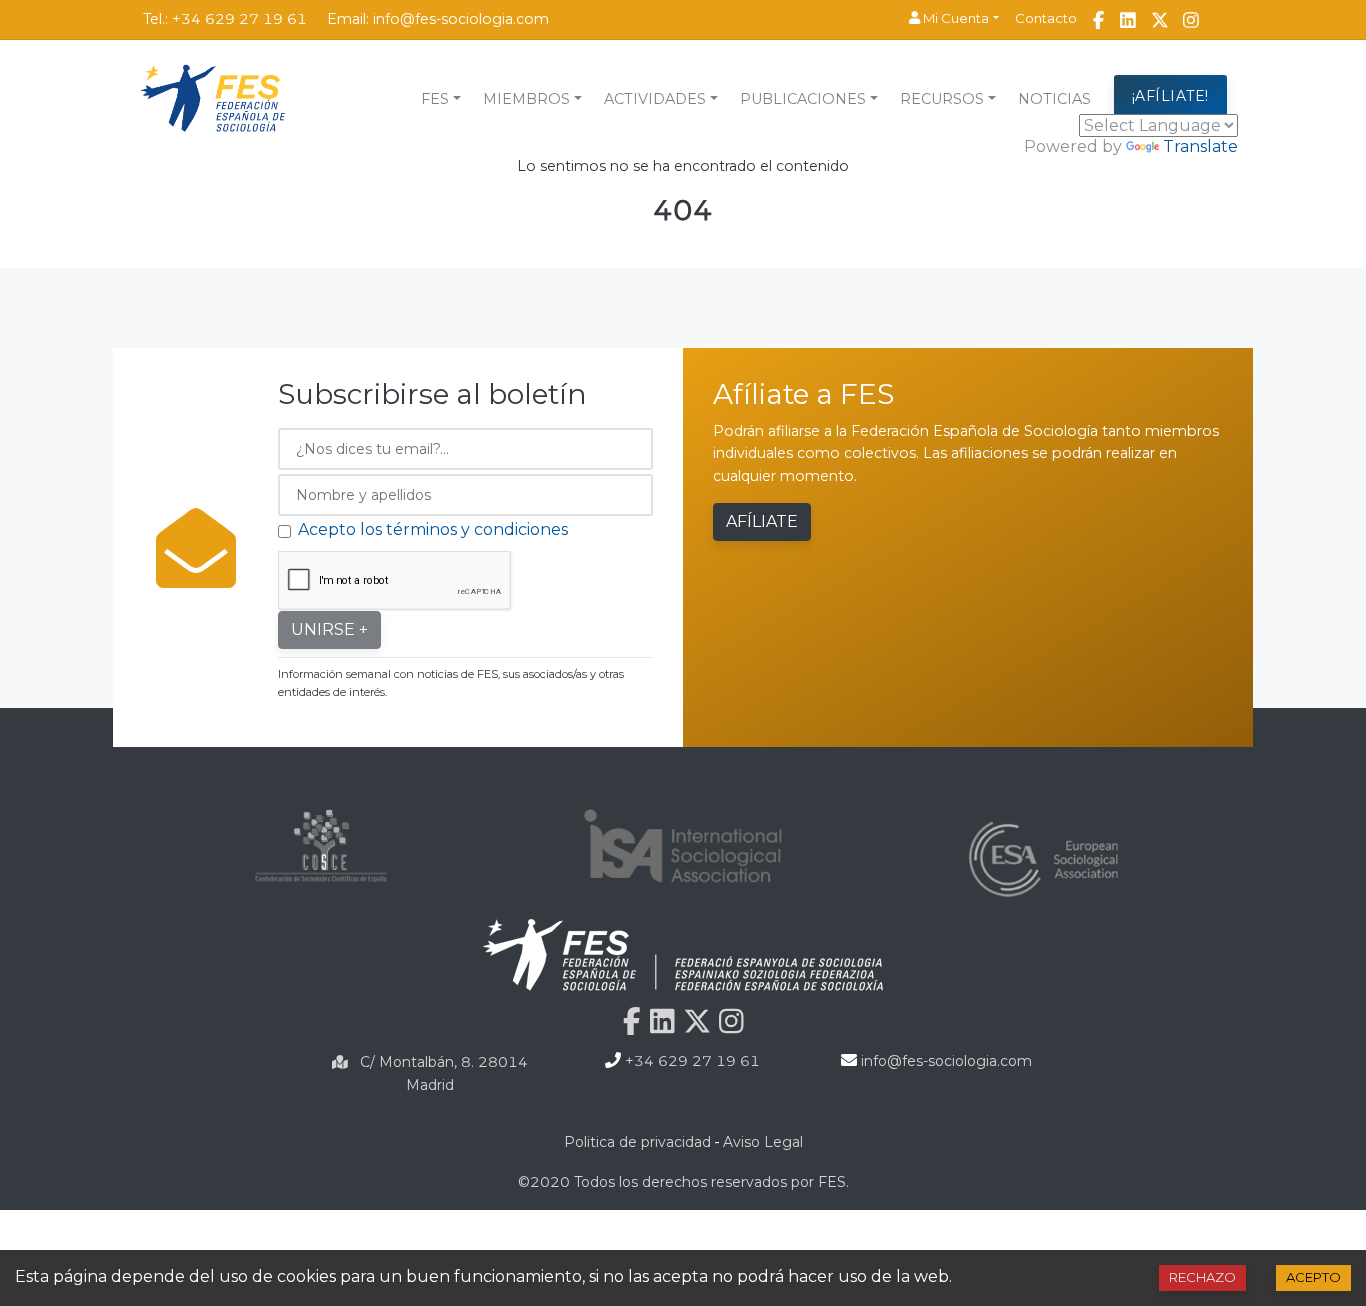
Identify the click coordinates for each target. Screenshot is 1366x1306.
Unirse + (329, 629)
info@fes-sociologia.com (461, 19)
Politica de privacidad (637, 1142)
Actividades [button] (655, 99)
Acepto (1313, 1277)
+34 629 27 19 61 (239, 19)
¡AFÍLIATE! (1170, 96)
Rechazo (1202, 1277)
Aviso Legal (763, 1142)
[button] (954, 19)
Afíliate (762, 521)
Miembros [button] (526, 99)
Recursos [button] (942, 99)
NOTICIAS (1054, 99)
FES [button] (435, 99)
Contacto (1046, 18)
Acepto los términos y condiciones (433, 529)
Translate (1200, 146)
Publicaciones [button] (803, 99)
